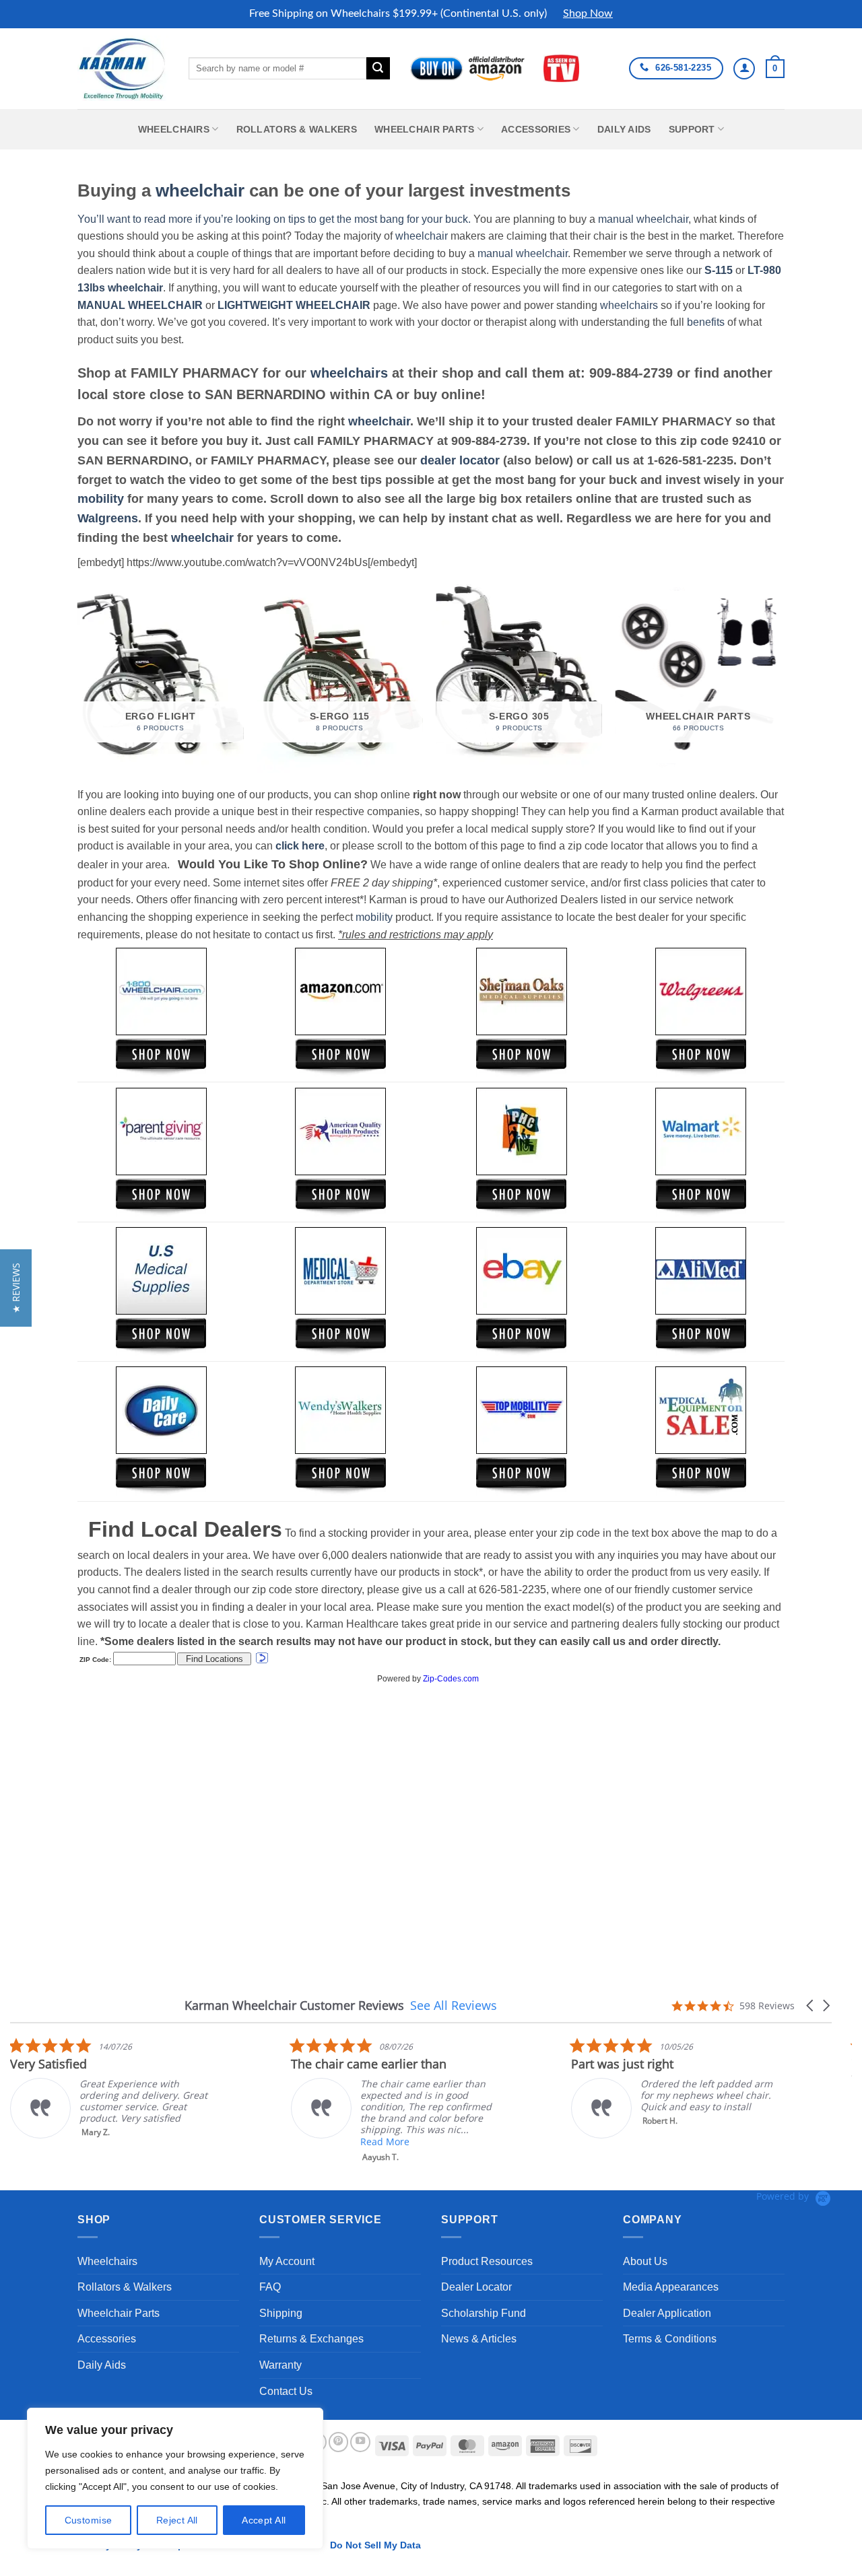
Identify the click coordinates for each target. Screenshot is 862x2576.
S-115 (720, 270)
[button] (775, 69)
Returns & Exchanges (311, 2339)
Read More (385, 2142)
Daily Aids (624, 129)
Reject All (177, 2520)
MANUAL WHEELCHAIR (140, 305)
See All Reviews (454, 2005)
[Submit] (378, 69)
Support (692, 129)
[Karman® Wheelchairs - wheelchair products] (123, 68)
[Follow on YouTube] (360, 2442)
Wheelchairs (174, 129)
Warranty (280, 2365)
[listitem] (111, 2088)
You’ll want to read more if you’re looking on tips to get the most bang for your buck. (274, 219)
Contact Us (286, 2391)
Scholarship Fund (484, 2313)
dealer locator (460, 460)
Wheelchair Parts (425, 129)
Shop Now (588, 13)
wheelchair (200, 190)
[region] (175, 2478)
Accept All (264, 2520)
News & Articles (479, 2339)
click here (300, 846)
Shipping (281, 2313)
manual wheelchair (643, 219)
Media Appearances (671, 2287)
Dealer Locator (476, 2287)
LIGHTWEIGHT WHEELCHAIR (294, 305)
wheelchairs (629, 305)
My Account (287, 2261)
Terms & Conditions (670, 2339)
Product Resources (487, 2261)
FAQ (270, 2287)
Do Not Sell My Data (375, 2545)
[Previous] (78, 677)
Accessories (536, 129)
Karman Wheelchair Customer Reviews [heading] (294, 2006)
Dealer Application (667, 2313)
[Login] (744, 69)
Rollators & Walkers (297, 129)
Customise (89, 2520)
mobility (101, 499)
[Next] (781, 677)
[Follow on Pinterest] (339, 2442)
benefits (706, 322)
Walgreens (108, 518)
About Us (645, 2261)
